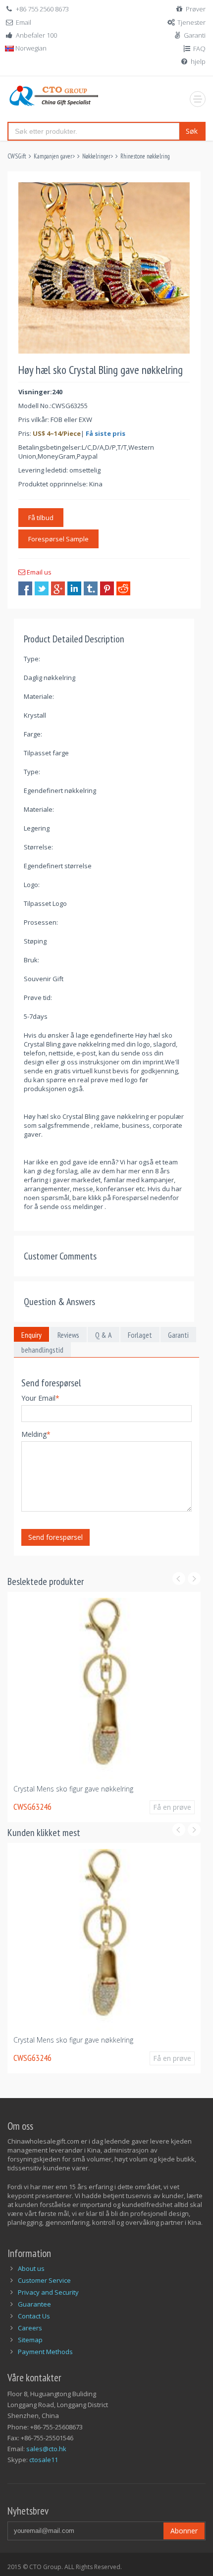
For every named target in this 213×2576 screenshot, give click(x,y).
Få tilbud (41, 518)
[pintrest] (107, 588)
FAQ (199, 49)
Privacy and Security (48, 2292)
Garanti (195, 35)
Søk (192, 131)
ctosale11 (44, 2460)
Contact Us (34, 2316)
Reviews (68, 1335)
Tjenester (191, 22)
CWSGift (17, 156)
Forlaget (140, 1335)
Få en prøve (115, 1812)
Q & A (104, 1335)
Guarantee (34, 2304)
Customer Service (44, 2280)
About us (31, 2268)
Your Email (40, 1398)
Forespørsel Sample (58, 539)
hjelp (198, 61)
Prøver (196, 9)
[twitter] (42, 588)
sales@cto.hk (46, 2449)
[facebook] (25, 588)
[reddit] (123, 588)
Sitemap (30, 2340)
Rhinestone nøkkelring (145, 156)
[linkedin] (74, 588)
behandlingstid (42, 1350)
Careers (30, 2328)
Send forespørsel (55, 1537)
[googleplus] (58, 588)
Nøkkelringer (96, 156)
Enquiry (31, 1335)
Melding (36, 1434)
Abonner (184, 2531)
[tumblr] (91, 588)
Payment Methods (45, 2352)
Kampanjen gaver (53, 156)
